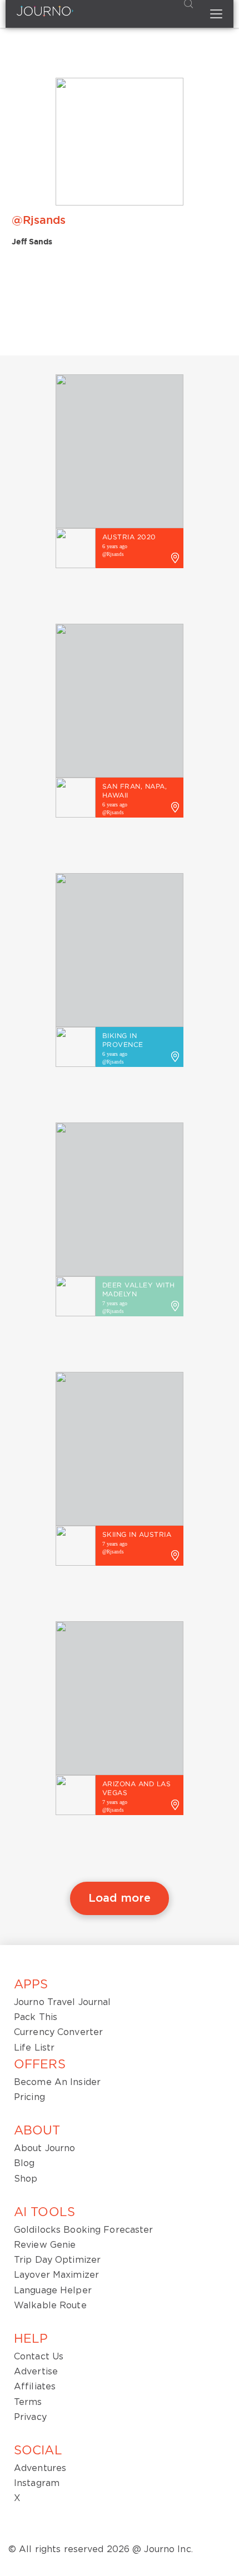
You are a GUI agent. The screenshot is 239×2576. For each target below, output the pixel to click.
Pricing (29, 2097)
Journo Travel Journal (63, 2002)
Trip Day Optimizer (57, 2260)
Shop (26, 2179)
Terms (28, 2402)
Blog (24, 2163)
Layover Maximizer (56, 2275)
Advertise (36, 2372)
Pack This (36, 2017)
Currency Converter (58, 2032)
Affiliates (35, 2387)
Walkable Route (50, 2306)
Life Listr (34, 2048)
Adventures (40, 2468)
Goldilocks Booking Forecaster (83, 2230)
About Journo (44, 2148)
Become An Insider (57, 2082)
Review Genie (45, 2245)
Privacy (30, 2417)
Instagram (37, 2483)
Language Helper (53, 2291)
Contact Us (39, 2357)
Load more (120, 1898)
